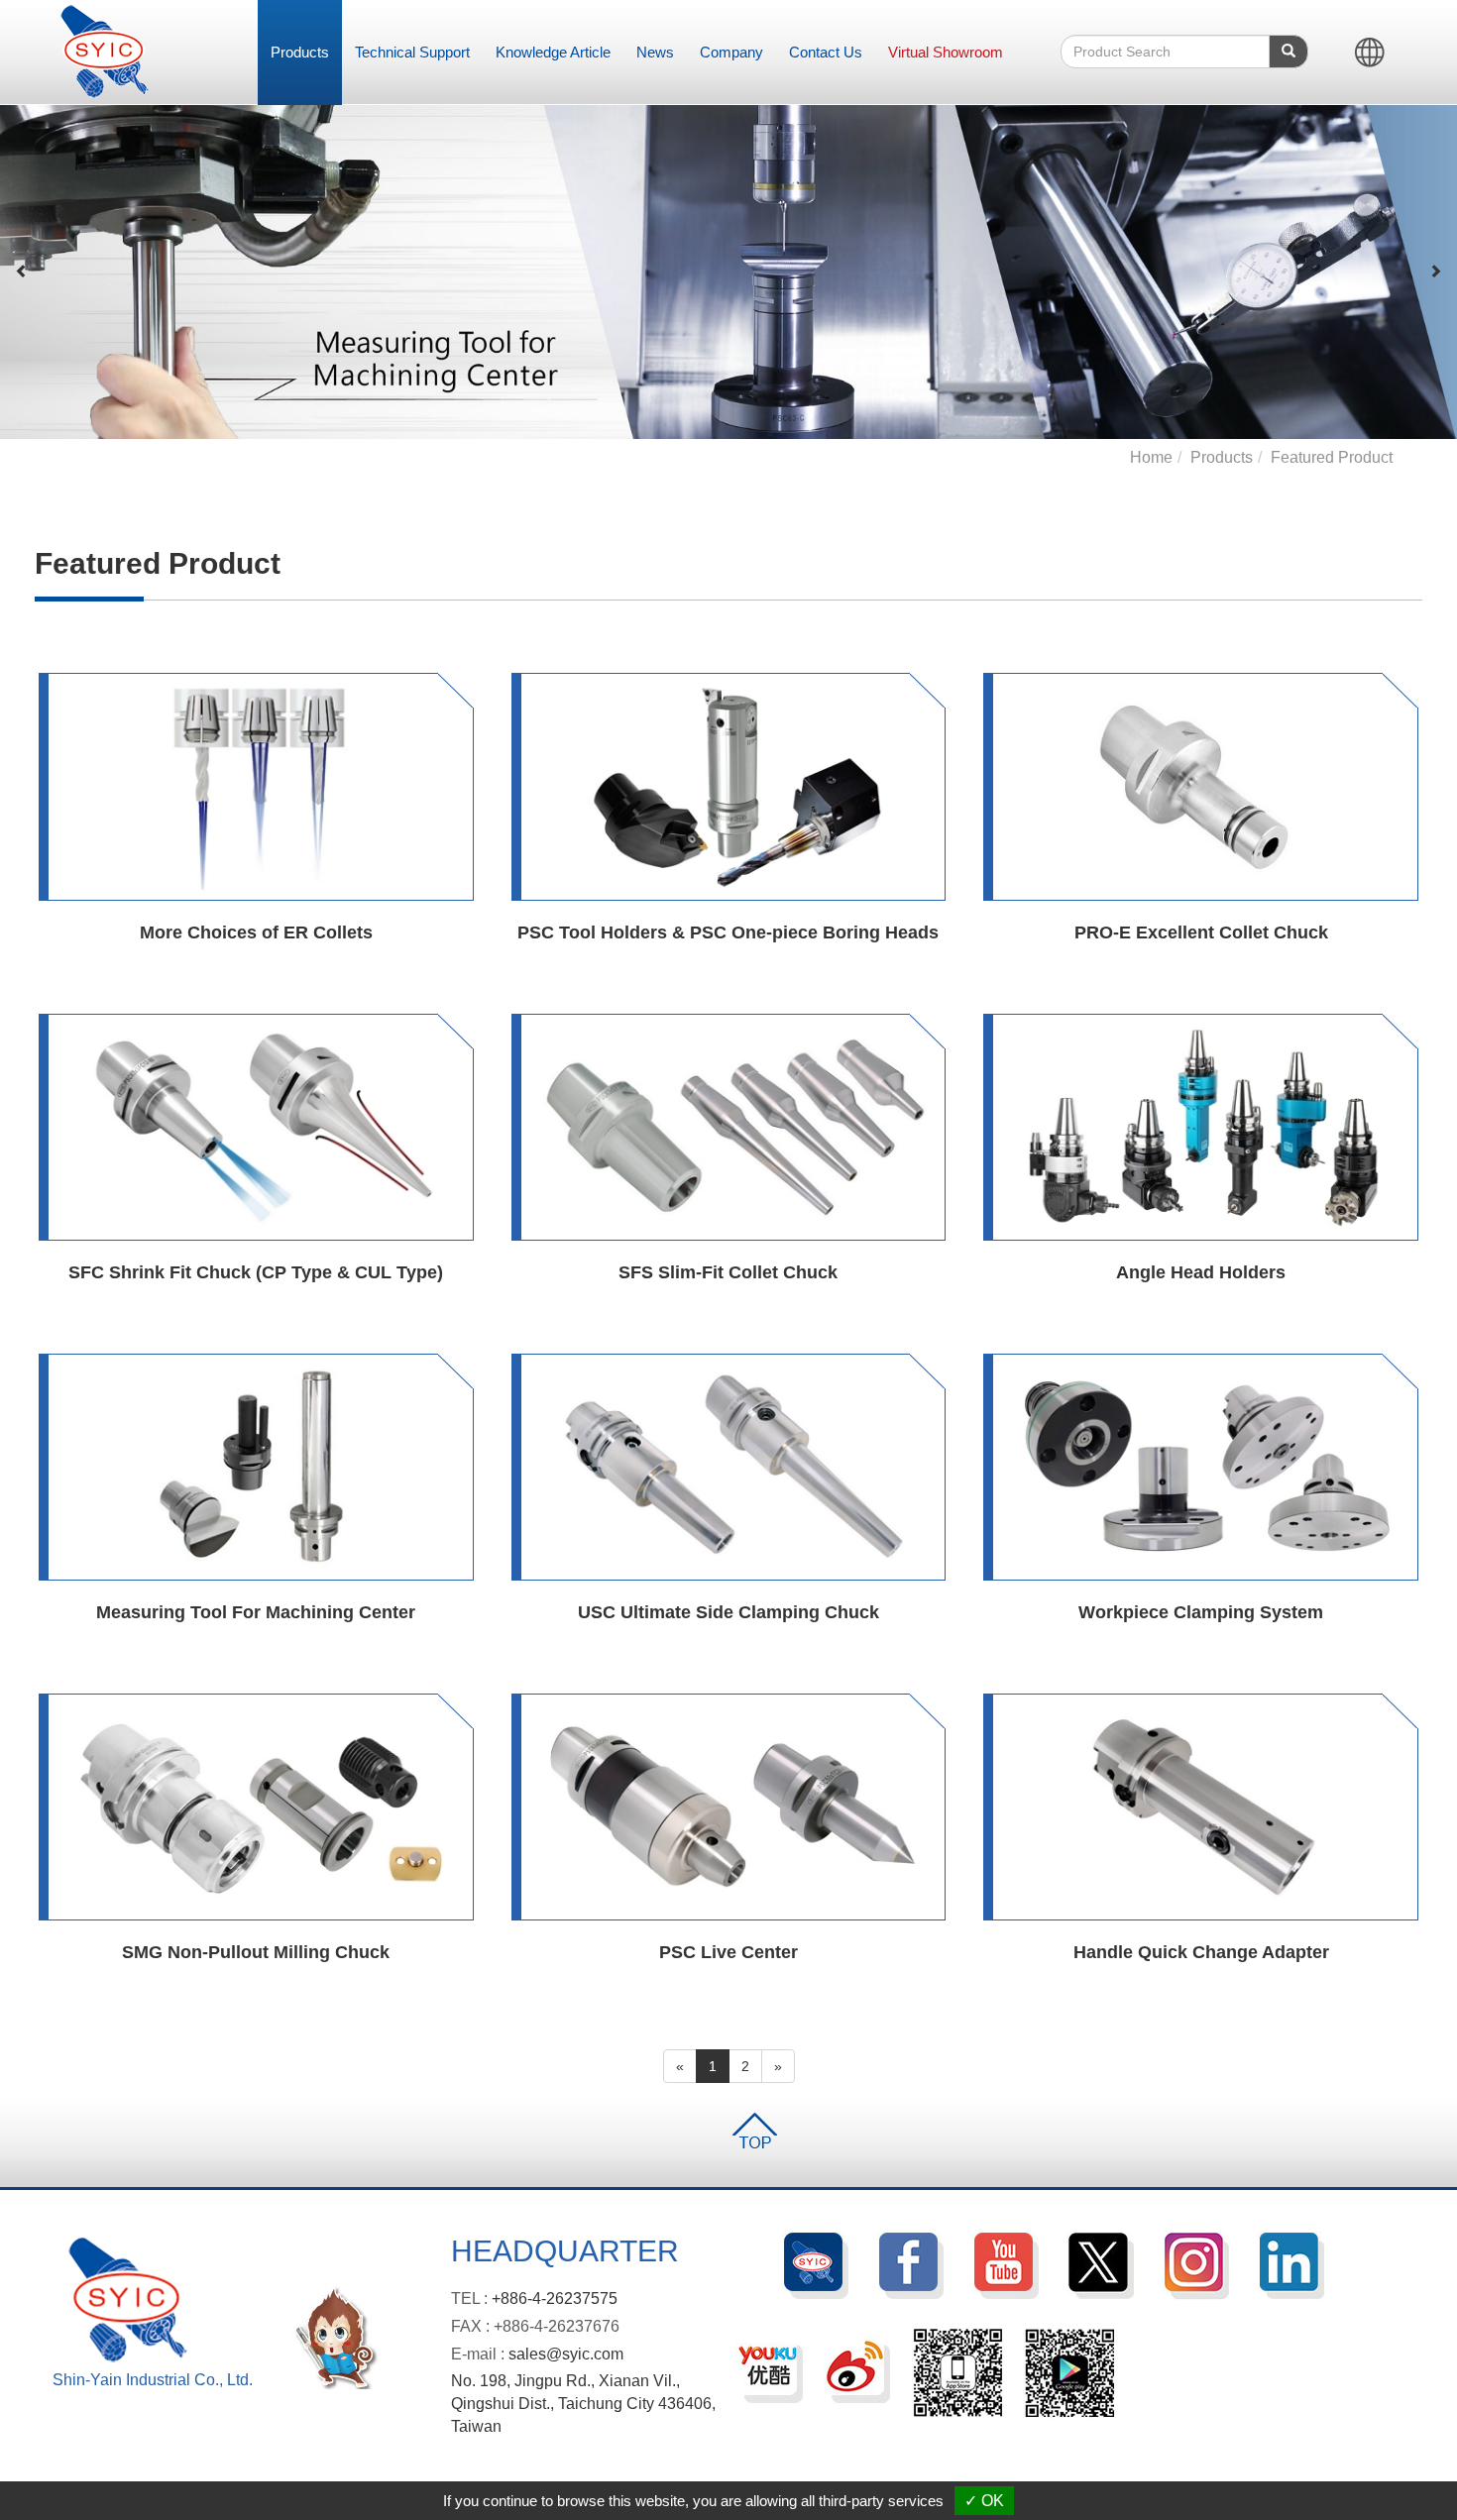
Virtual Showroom (946, 52)
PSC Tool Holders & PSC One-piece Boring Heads (728, 932)
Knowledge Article (553, 52)
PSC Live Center (728, 1952)
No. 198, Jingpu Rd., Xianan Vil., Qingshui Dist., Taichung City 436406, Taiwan (583, 2404)
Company (731, 52)
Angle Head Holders (1201, 1272)
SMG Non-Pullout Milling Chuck (256, 1952)
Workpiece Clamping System (1201, 1612)
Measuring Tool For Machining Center (256, 1612)
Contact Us (826, 52)
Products (300, 52)
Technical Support (412, 52)
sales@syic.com (566, 2354)
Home (1151, 457)
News (655, 52)
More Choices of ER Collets (256, 932)
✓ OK (984, 2501)
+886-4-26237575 (555, 2299)
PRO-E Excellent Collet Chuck (1201, 932)
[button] (22, 272)
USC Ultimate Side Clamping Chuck (728, 1612)
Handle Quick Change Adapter (1201, 1952)
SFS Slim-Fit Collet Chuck (728, 1272)
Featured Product (1332, 457)
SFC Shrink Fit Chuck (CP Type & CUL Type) (256, 1272)
